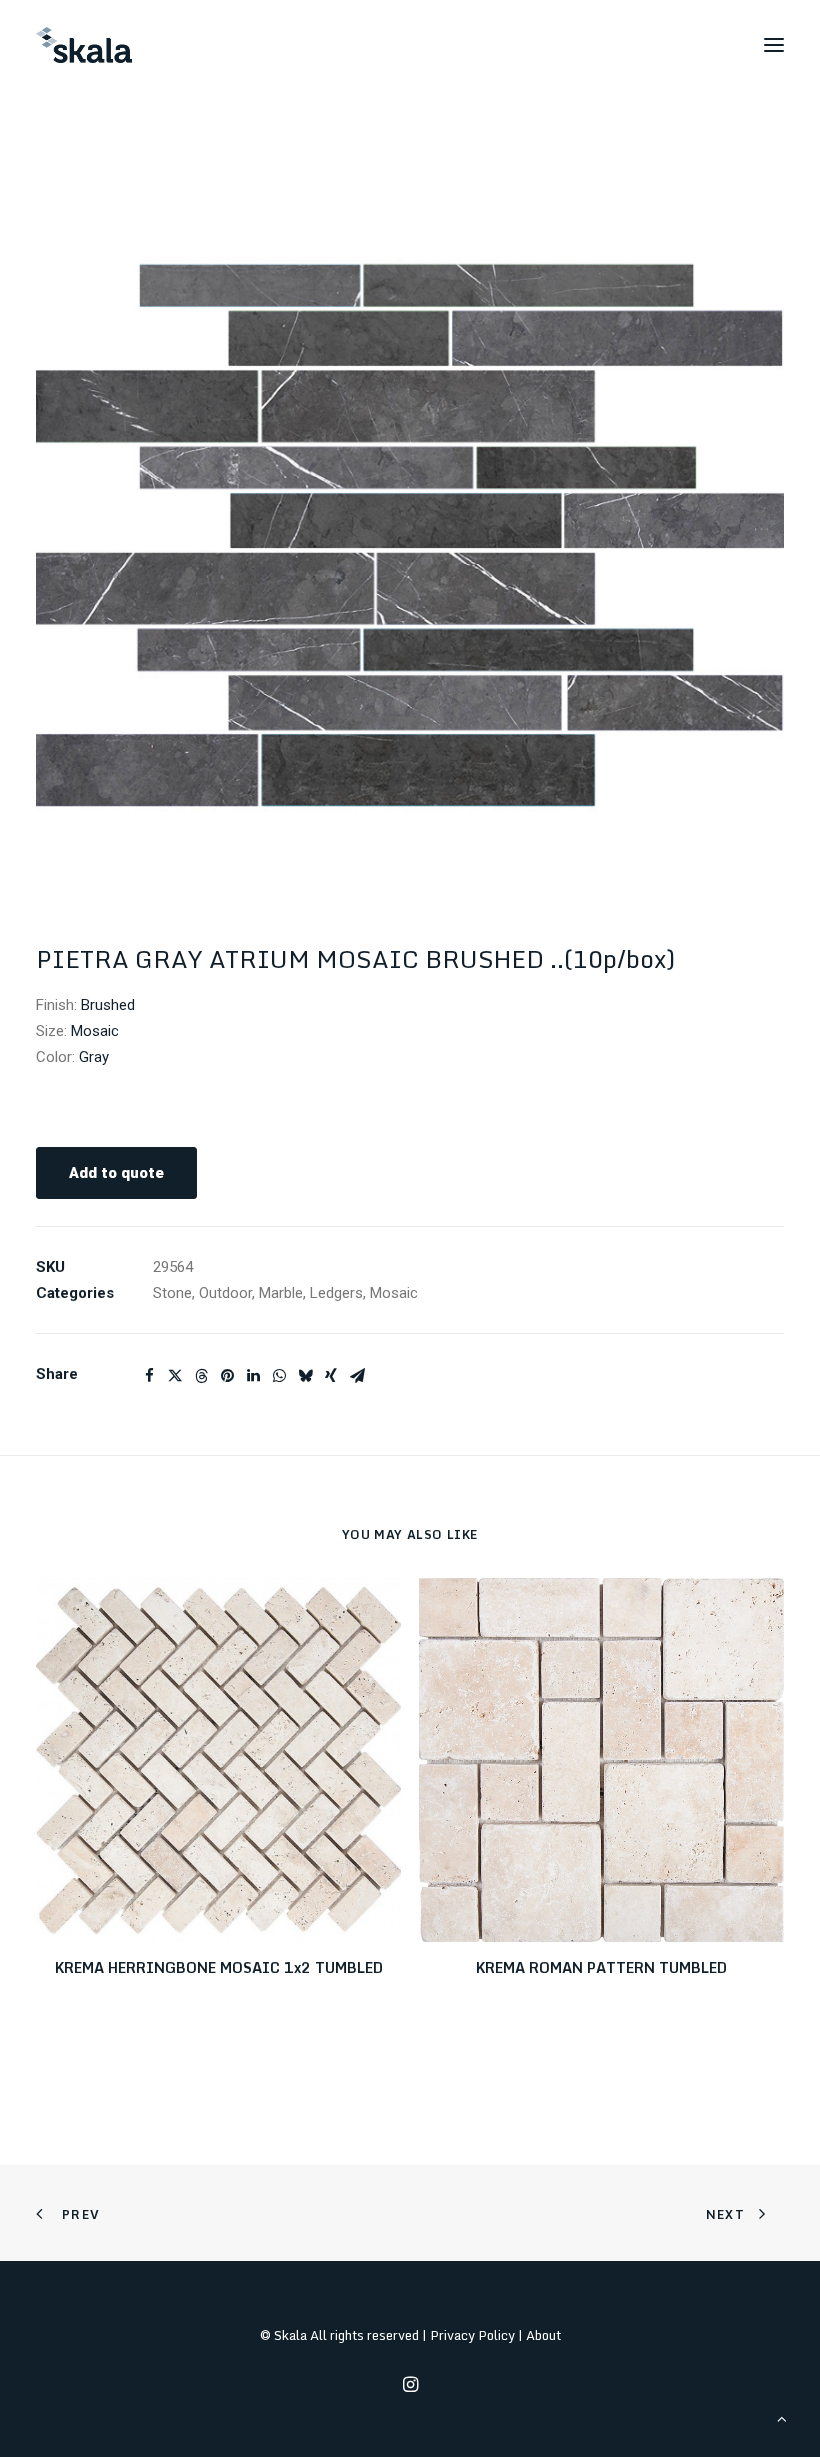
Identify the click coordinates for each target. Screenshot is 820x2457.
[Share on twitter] (175, 1376)
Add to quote (116, 1173)
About (543, 2335)
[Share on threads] (201, 1376)
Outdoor (225, 1293)
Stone (172, 1293)
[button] (774, 45)
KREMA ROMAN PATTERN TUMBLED (601, 1967)
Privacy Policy (472, 2335)
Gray (94, 1057)
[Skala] (84, 45)
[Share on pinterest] (227, 1376)
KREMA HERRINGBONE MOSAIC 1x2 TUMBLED (219, 1967)
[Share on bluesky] (305, 1376)
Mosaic (95, 1031)
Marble (281, 1293)
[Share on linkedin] (253, 1376)
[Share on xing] (331, 1376)
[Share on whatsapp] (279, 1376)
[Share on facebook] (149, 1376)
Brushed (108, 1005)
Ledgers (336, 1293)
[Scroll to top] (782, 2418)
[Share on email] (357, 1376)
